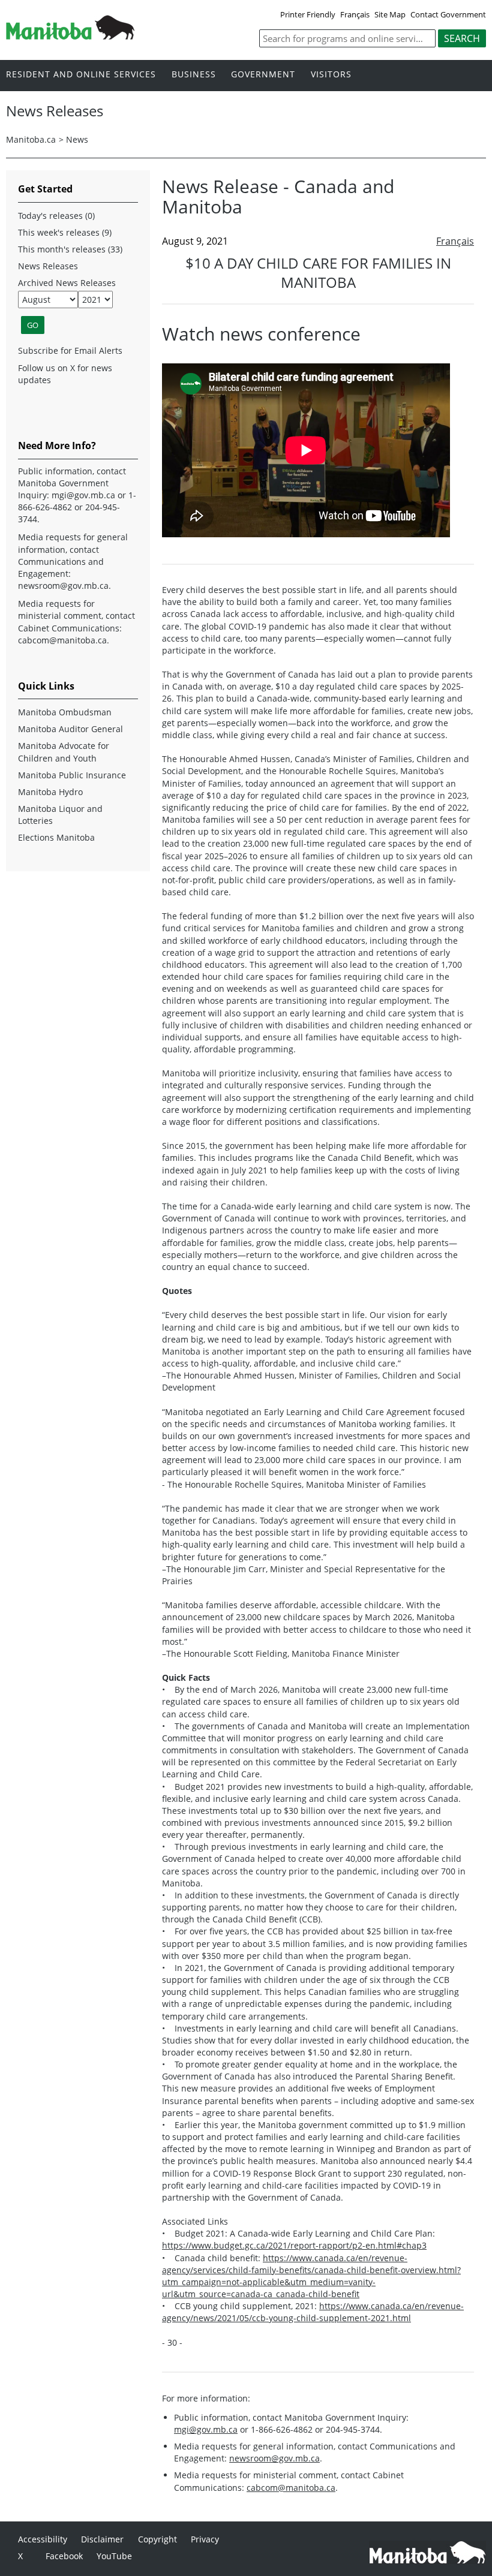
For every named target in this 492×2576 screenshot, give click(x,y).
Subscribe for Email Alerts (70, 350)
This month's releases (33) (70, 249)
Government (263, 75)
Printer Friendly (308, 14)
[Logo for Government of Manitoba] (70, 36)
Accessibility (43, 2539)
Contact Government (448, 14)
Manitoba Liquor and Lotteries (60, 815)
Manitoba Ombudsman (65, 712)
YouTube (114, 2556)
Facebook (64, 2556)
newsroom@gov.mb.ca (274, 2458)
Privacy (205, 2539)
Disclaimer (102, 2539)
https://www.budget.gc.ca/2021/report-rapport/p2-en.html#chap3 (294, 2245)
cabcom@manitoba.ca (291, 2488)
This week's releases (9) (65, 232)
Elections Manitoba (56, 837)
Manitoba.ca (31, 139)
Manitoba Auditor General (70, 729)
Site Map (390, 14)
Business (194, 75)
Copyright (157, 2539)
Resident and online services (81, 75)
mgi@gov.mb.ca (206, 2429)
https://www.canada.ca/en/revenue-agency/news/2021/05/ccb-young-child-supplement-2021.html (313, 2312)
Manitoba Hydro (50, 792)
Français (355, 14)
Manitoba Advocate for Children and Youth (64, 752)
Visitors (331, 75)
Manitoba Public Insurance (72, 775)
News (77, 139)
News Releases (48, 266)
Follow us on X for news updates (65, 374)
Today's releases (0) (56, 216)
